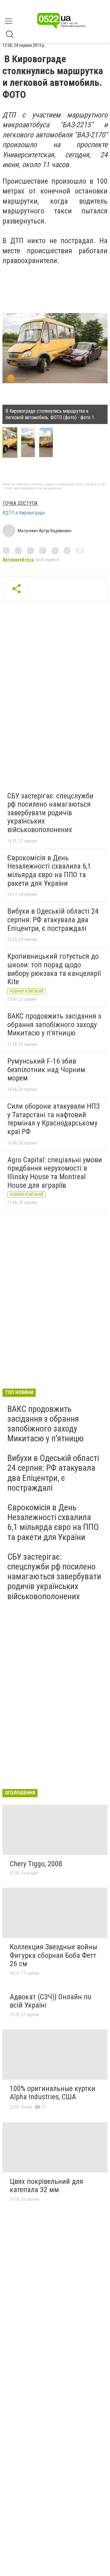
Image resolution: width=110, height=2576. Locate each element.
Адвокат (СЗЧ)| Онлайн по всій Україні (51, 2001)
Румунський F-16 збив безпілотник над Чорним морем (46, 1070)
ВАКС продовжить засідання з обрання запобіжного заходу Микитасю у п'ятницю (54, 1024)
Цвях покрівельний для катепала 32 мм (46, 2186)
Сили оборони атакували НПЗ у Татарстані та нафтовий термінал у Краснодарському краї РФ (53, 1119)
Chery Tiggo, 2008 (36, 1864)
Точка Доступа (20, 503)
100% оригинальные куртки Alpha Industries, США (53, 2093)
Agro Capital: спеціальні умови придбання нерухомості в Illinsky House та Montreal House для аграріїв (55, 1173)
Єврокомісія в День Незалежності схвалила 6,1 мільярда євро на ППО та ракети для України (49, 871)
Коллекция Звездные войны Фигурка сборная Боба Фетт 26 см (53, 1955)
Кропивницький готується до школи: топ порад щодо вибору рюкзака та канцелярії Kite (54, 969)
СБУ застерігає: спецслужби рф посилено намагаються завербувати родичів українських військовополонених (50, 813)
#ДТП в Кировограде (24, 513)
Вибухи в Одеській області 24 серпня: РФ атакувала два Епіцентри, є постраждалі (53, 920)
